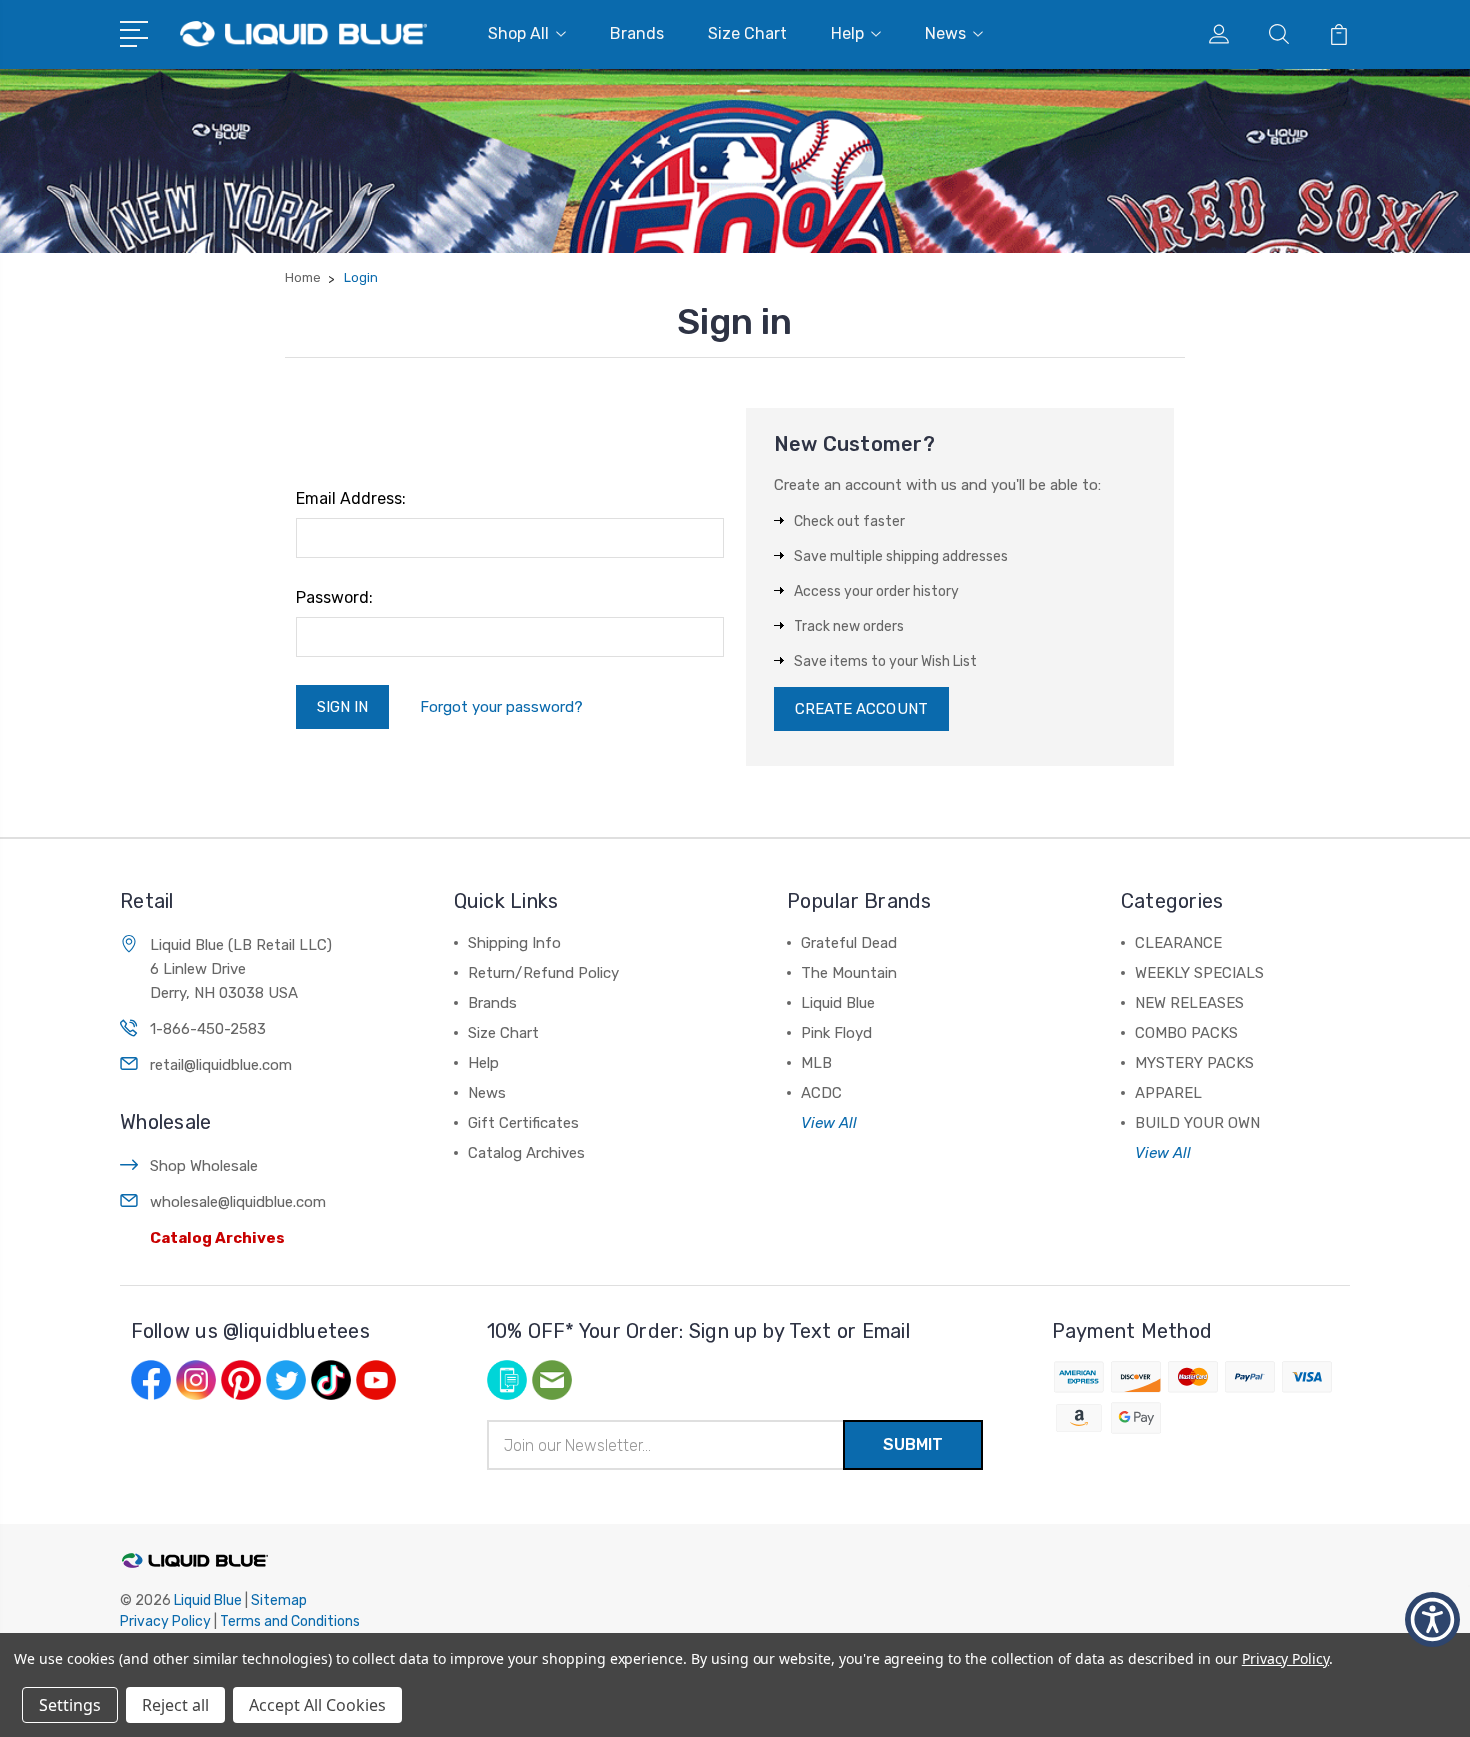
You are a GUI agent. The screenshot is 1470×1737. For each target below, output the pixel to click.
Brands (637, 33)
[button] (1432, 1619)
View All (829, 1123)
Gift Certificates (523, 1123)
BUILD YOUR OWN (1197, 1123)
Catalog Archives (217, 1238)
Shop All (518, 33)
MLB (816, 1063)
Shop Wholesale (204, 1166)
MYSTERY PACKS (1194, 1063)
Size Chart (747, 33)
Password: (334, 597)
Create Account (861, 709)
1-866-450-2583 (208, 1029)
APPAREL (1168, 1093)
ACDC (821, 1093)
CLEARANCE (1178, 943)
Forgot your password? (501, 707)
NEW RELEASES (1189, 1003)
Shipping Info (514, 943)
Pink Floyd (836, 1033)
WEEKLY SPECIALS (1199, 973)
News (945, 33)
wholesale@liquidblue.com (238, 1202)
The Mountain (849, 973)
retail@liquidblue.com (221, 1065)
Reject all (175, 1705)
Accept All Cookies (317, 1705)
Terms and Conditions (290, 1621)
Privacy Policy (165, 1621)
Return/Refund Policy (543, 973)
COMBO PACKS (1186, 1033)
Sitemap (279, 1600)
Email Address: (351, 498)
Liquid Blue (838, 1003)
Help (847, 33)
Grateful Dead (849, 943)
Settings (70, 1705)
